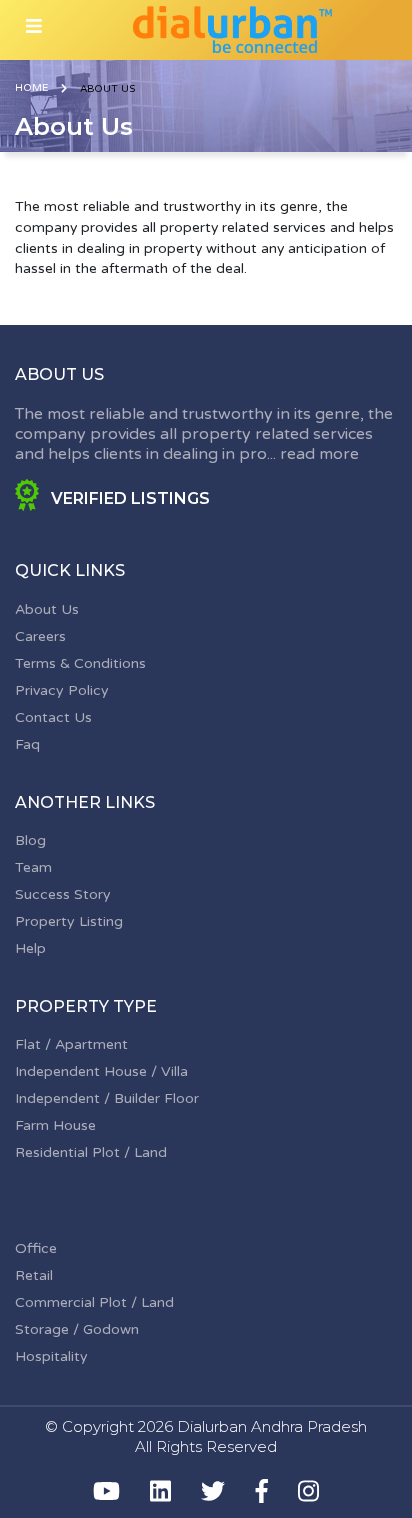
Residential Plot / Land (91, 1152)
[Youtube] (106, 1491)
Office (36, 1248)
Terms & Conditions (80, 663)
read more (319, 454)
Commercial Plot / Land (94, 1302)
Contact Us (53, 717)
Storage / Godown (77, 1329)
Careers (40, 636)
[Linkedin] (160, 1491)
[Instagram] (308, 1491)
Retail (34, 1275)
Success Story (63, 894)
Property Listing (69, 921)
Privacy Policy (62, 690)
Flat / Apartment (71, 1044)
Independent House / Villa (101, 1071)
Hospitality (51, 1356)
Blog (30, 840)
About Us (47, 609)
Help (30, 948)
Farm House (55, 1125)
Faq (27, 744)
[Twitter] (213, 1491)
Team (33, 867)
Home (31, 88)
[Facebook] (262, 1491)
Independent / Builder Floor (107, 1098)
